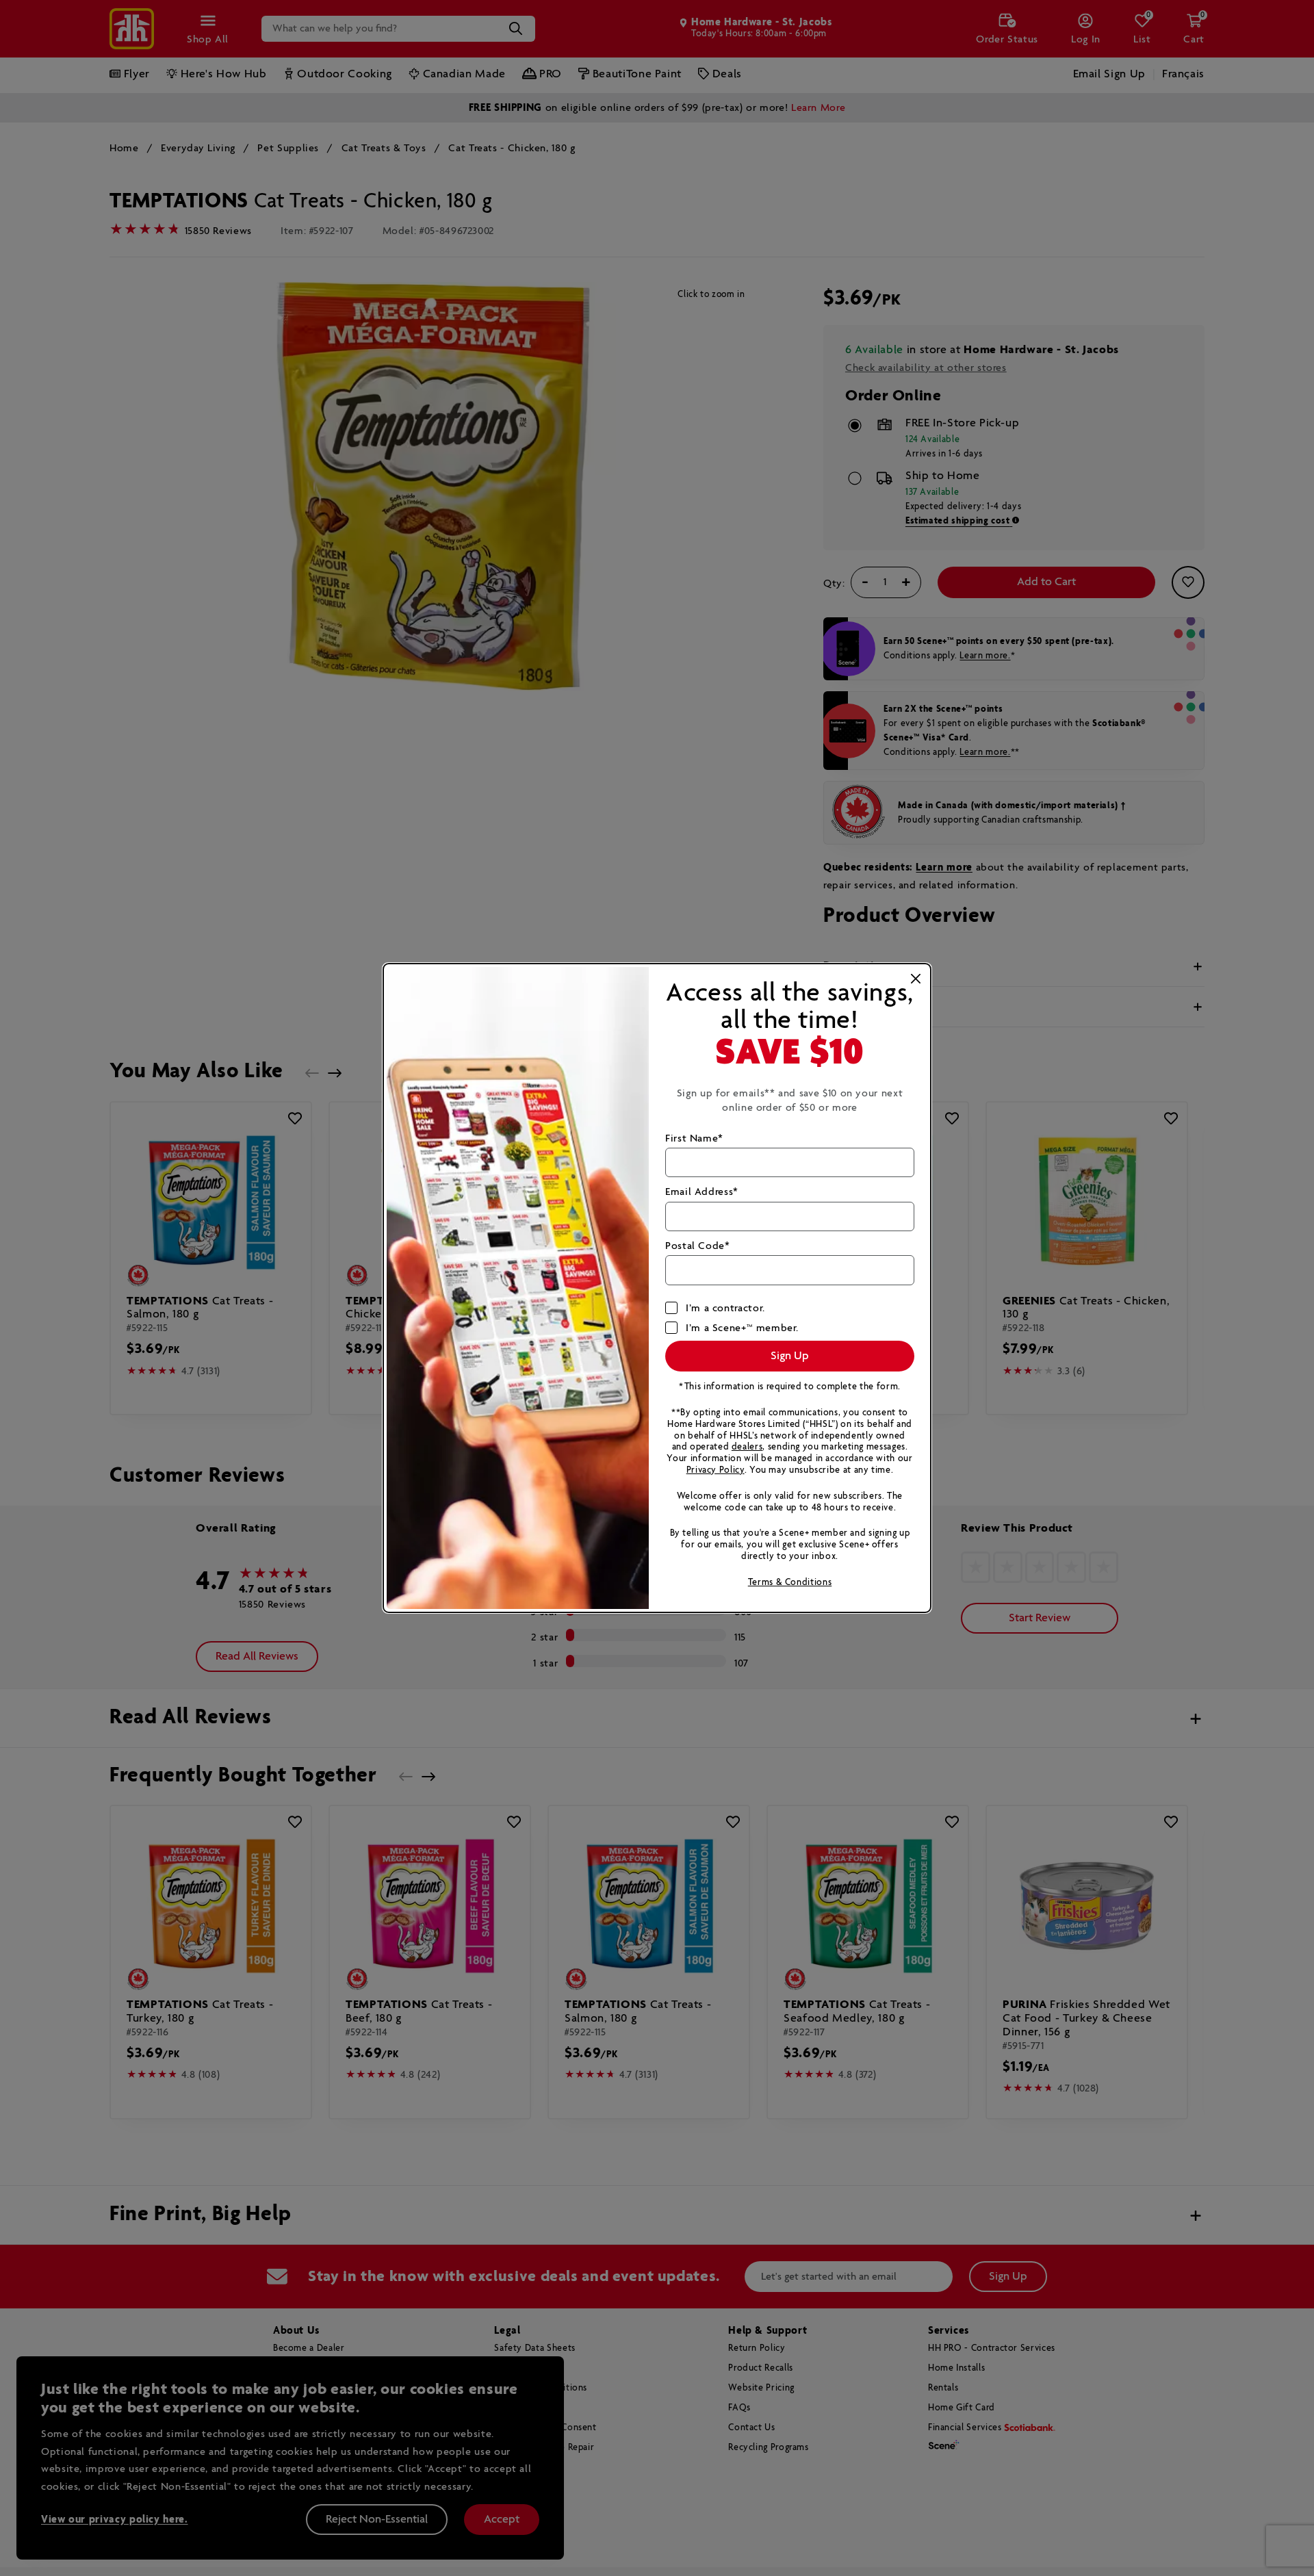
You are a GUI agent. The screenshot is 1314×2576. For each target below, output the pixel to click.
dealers (747, 1447)
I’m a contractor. (725, 1308)
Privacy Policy (716, 1470)
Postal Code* (698, 1246)
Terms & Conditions (790, 1583)
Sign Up (790, 1356)
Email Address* (702, 1192)
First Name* (694, 1138)
